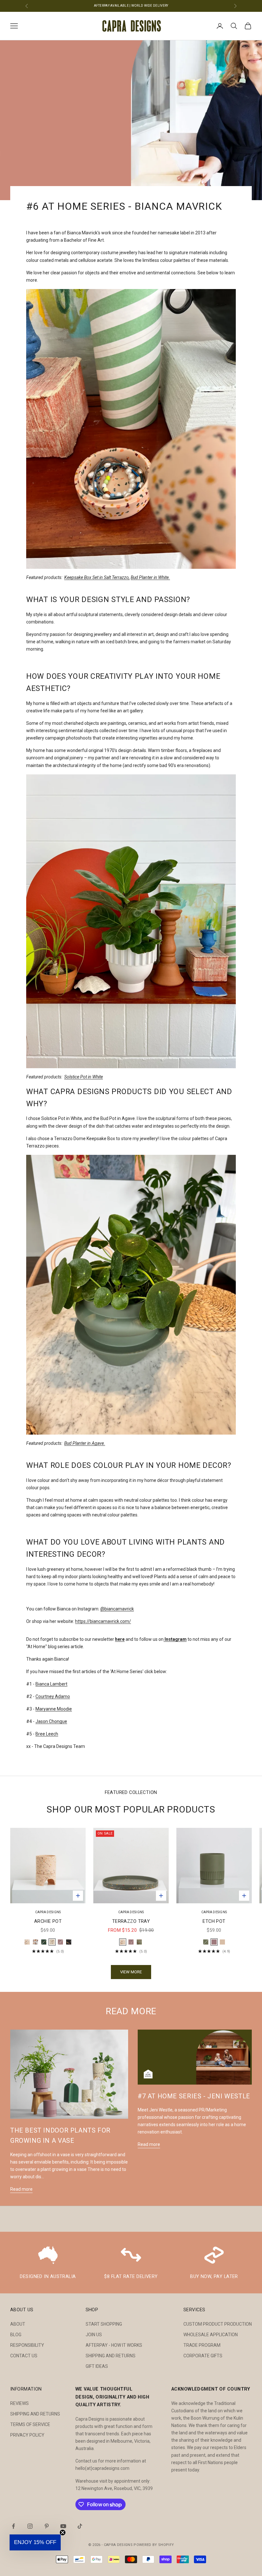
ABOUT (18, 2324)
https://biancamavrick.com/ (103, 1621)
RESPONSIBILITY (27, 2345)
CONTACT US (24, 2356)
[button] (35, 2542)
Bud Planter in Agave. (85, 1443)
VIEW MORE (131, 1972)
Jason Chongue (51, 1721)
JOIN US (94, 2335)
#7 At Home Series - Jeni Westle (194, 2096)
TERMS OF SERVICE (30, 2424)
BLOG (16, 2335)
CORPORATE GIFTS (203, 2356)
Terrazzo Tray (131, 1921)
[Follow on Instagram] (30, 2526)
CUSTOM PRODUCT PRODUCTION (218, 2324)
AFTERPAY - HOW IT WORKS (114, 2345)
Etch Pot (214, 1921)
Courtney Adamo (53, 1696)
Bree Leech (47, 1734)
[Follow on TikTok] (80, 2526)
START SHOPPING (104, 2324)
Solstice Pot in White (84, 1077)
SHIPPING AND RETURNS (111, 2356)
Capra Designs (48, 1912)
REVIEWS (19, 2403)
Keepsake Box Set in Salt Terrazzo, (97, 577)
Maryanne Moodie (54, 1709)
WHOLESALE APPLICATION (211, 2335)
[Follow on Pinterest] (47, 2526)
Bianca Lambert (51, 1684)
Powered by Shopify (154, 2545)
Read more (21, 2189)
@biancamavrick (117, 1609)
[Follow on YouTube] (63, 2526)
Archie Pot (48, 1921)
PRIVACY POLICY (27, 2435)
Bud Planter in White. (150, 577)
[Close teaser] (63, 2533)
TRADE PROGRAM (202, 2345)
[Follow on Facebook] (13, 2526)
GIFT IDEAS (97, 2366)
